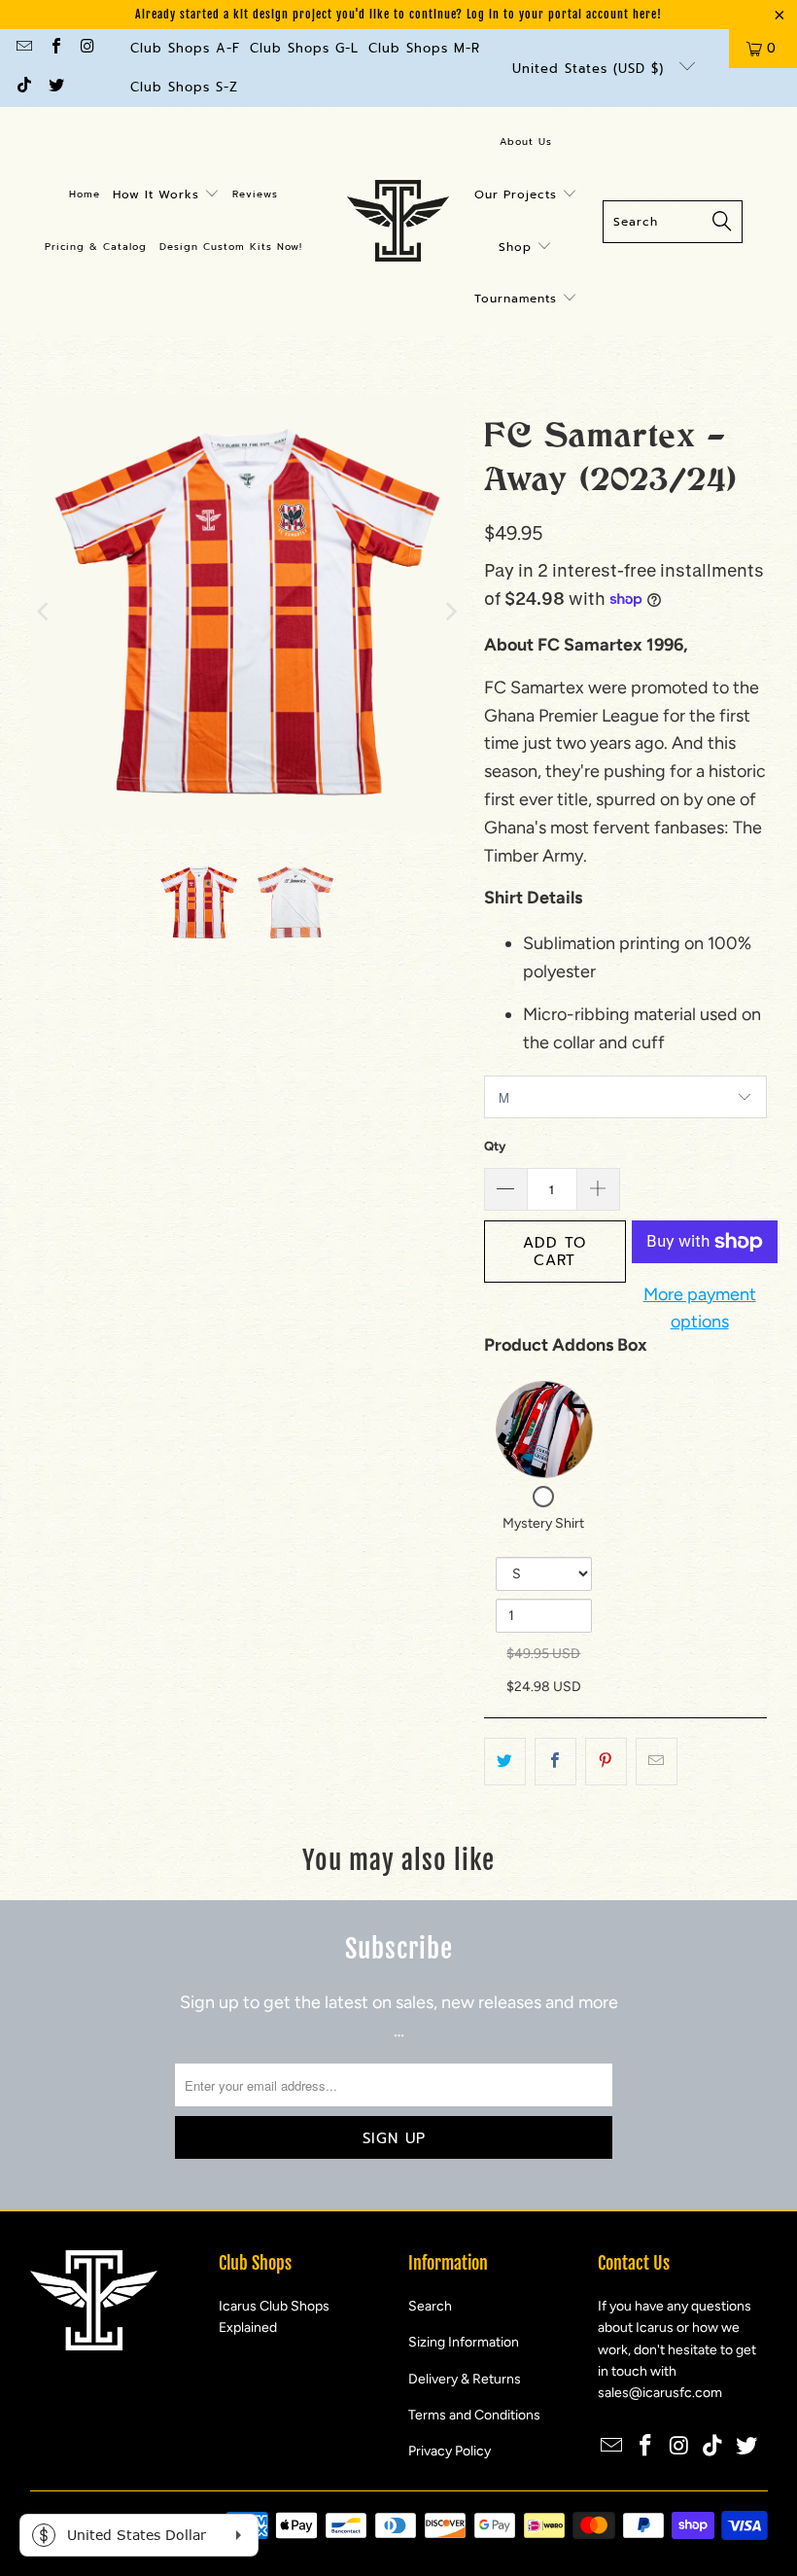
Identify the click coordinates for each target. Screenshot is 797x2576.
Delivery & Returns (465, 2379)
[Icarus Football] (398, 222)
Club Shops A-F (185, 48)
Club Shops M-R (424, 48)
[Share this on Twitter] (505, 1762)
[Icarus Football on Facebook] (54, 48)
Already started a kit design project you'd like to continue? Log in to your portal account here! (398, 14)
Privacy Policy (450, 2451)
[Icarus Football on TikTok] (23, 87)
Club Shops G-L (304, 48)
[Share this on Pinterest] (606, 1762)
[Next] (450, 611)
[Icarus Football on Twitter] (54, 87)
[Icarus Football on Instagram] (87, 48)
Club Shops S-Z (184, 87)
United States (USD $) (591, 69)
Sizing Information (464, 2342)
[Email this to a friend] (657, 1762)
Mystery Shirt (543, 1523)
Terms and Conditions (474, 2415)
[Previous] (45, 611)
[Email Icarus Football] (23, 48)
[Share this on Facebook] (555, 1762)
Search (430, 2306)
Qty (495, 1146)
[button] (166, 195)
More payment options (700, 1308)
